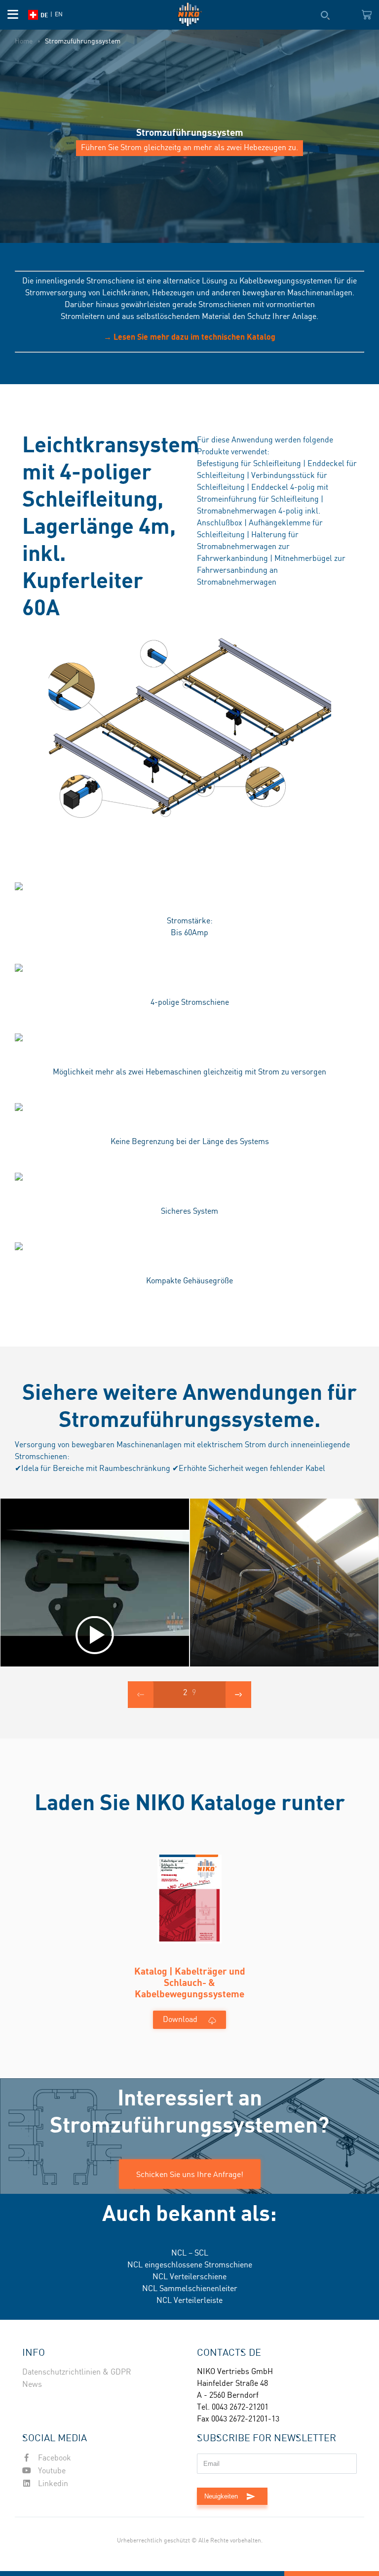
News (32, 2385)
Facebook (54, 2458)
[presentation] (141, 1695)
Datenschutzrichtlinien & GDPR (77, 2372)
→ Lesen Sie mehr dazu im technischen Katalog (189, 337)
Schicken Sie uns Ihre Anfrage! (190, 2174)
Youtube (51, 2471)
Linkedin (52, 2484)
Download (180, 2020)
